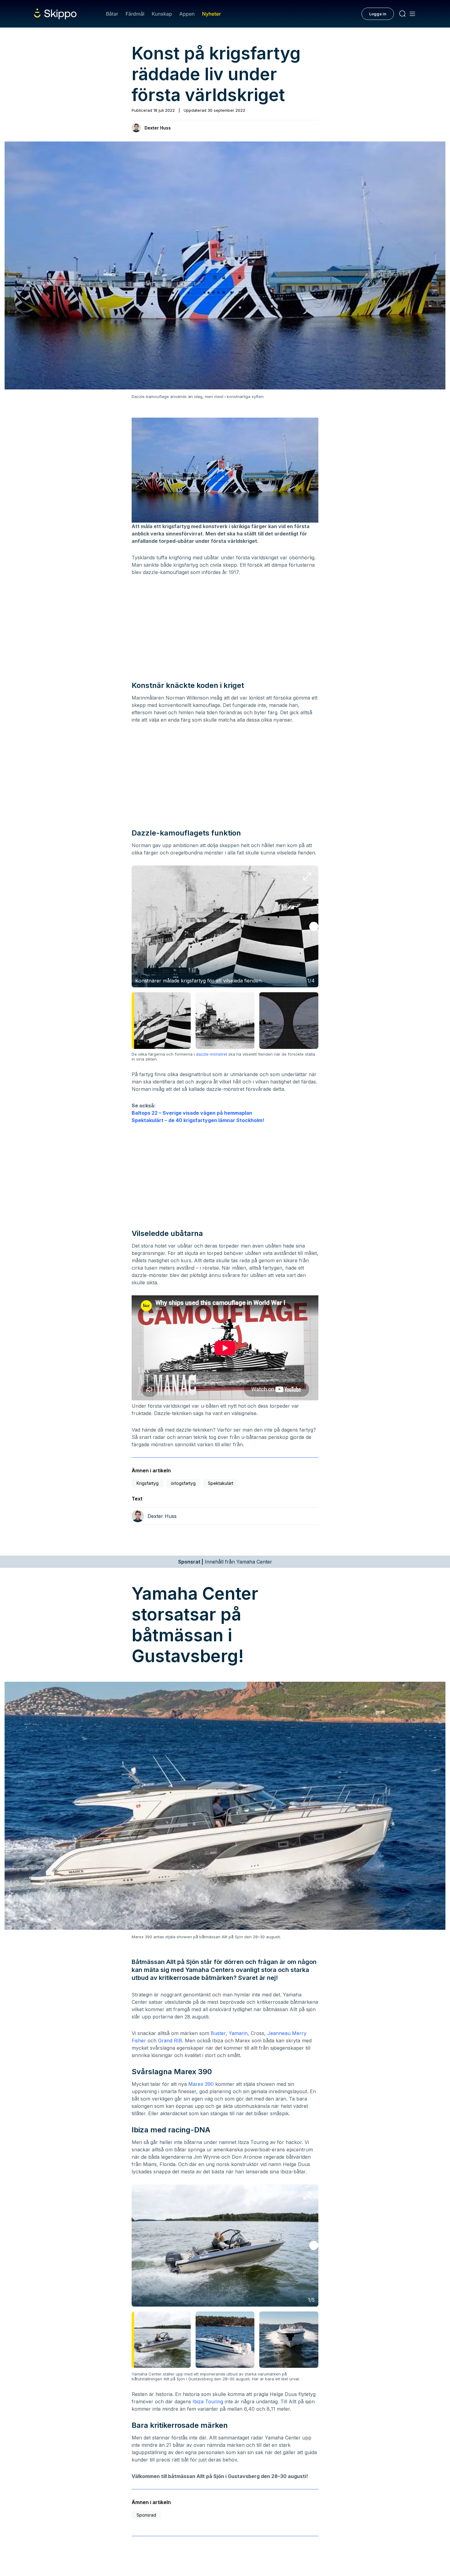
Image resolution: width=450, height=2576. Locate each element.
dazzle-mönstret (212, 1054)
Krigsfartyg (148, 1483)
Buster (218, 2033)
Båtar (112, 14)
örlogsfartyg (183, 1483)
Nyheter (211, 14)
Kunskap (162, 14)
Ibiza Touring (208, 2401)
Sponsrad (146, 2515)
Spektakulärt (221, 1483)
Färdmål (135, 14)
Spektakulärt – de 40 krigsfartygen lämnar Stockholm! (198, 1120)
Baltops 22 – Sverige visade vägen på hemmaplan (192, 1113)
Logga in (378, 14)
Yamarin (238, 2033)
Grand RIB (170, 2041)
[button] (314, 926)
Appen (187, 14)
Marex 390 (201, 2084)
